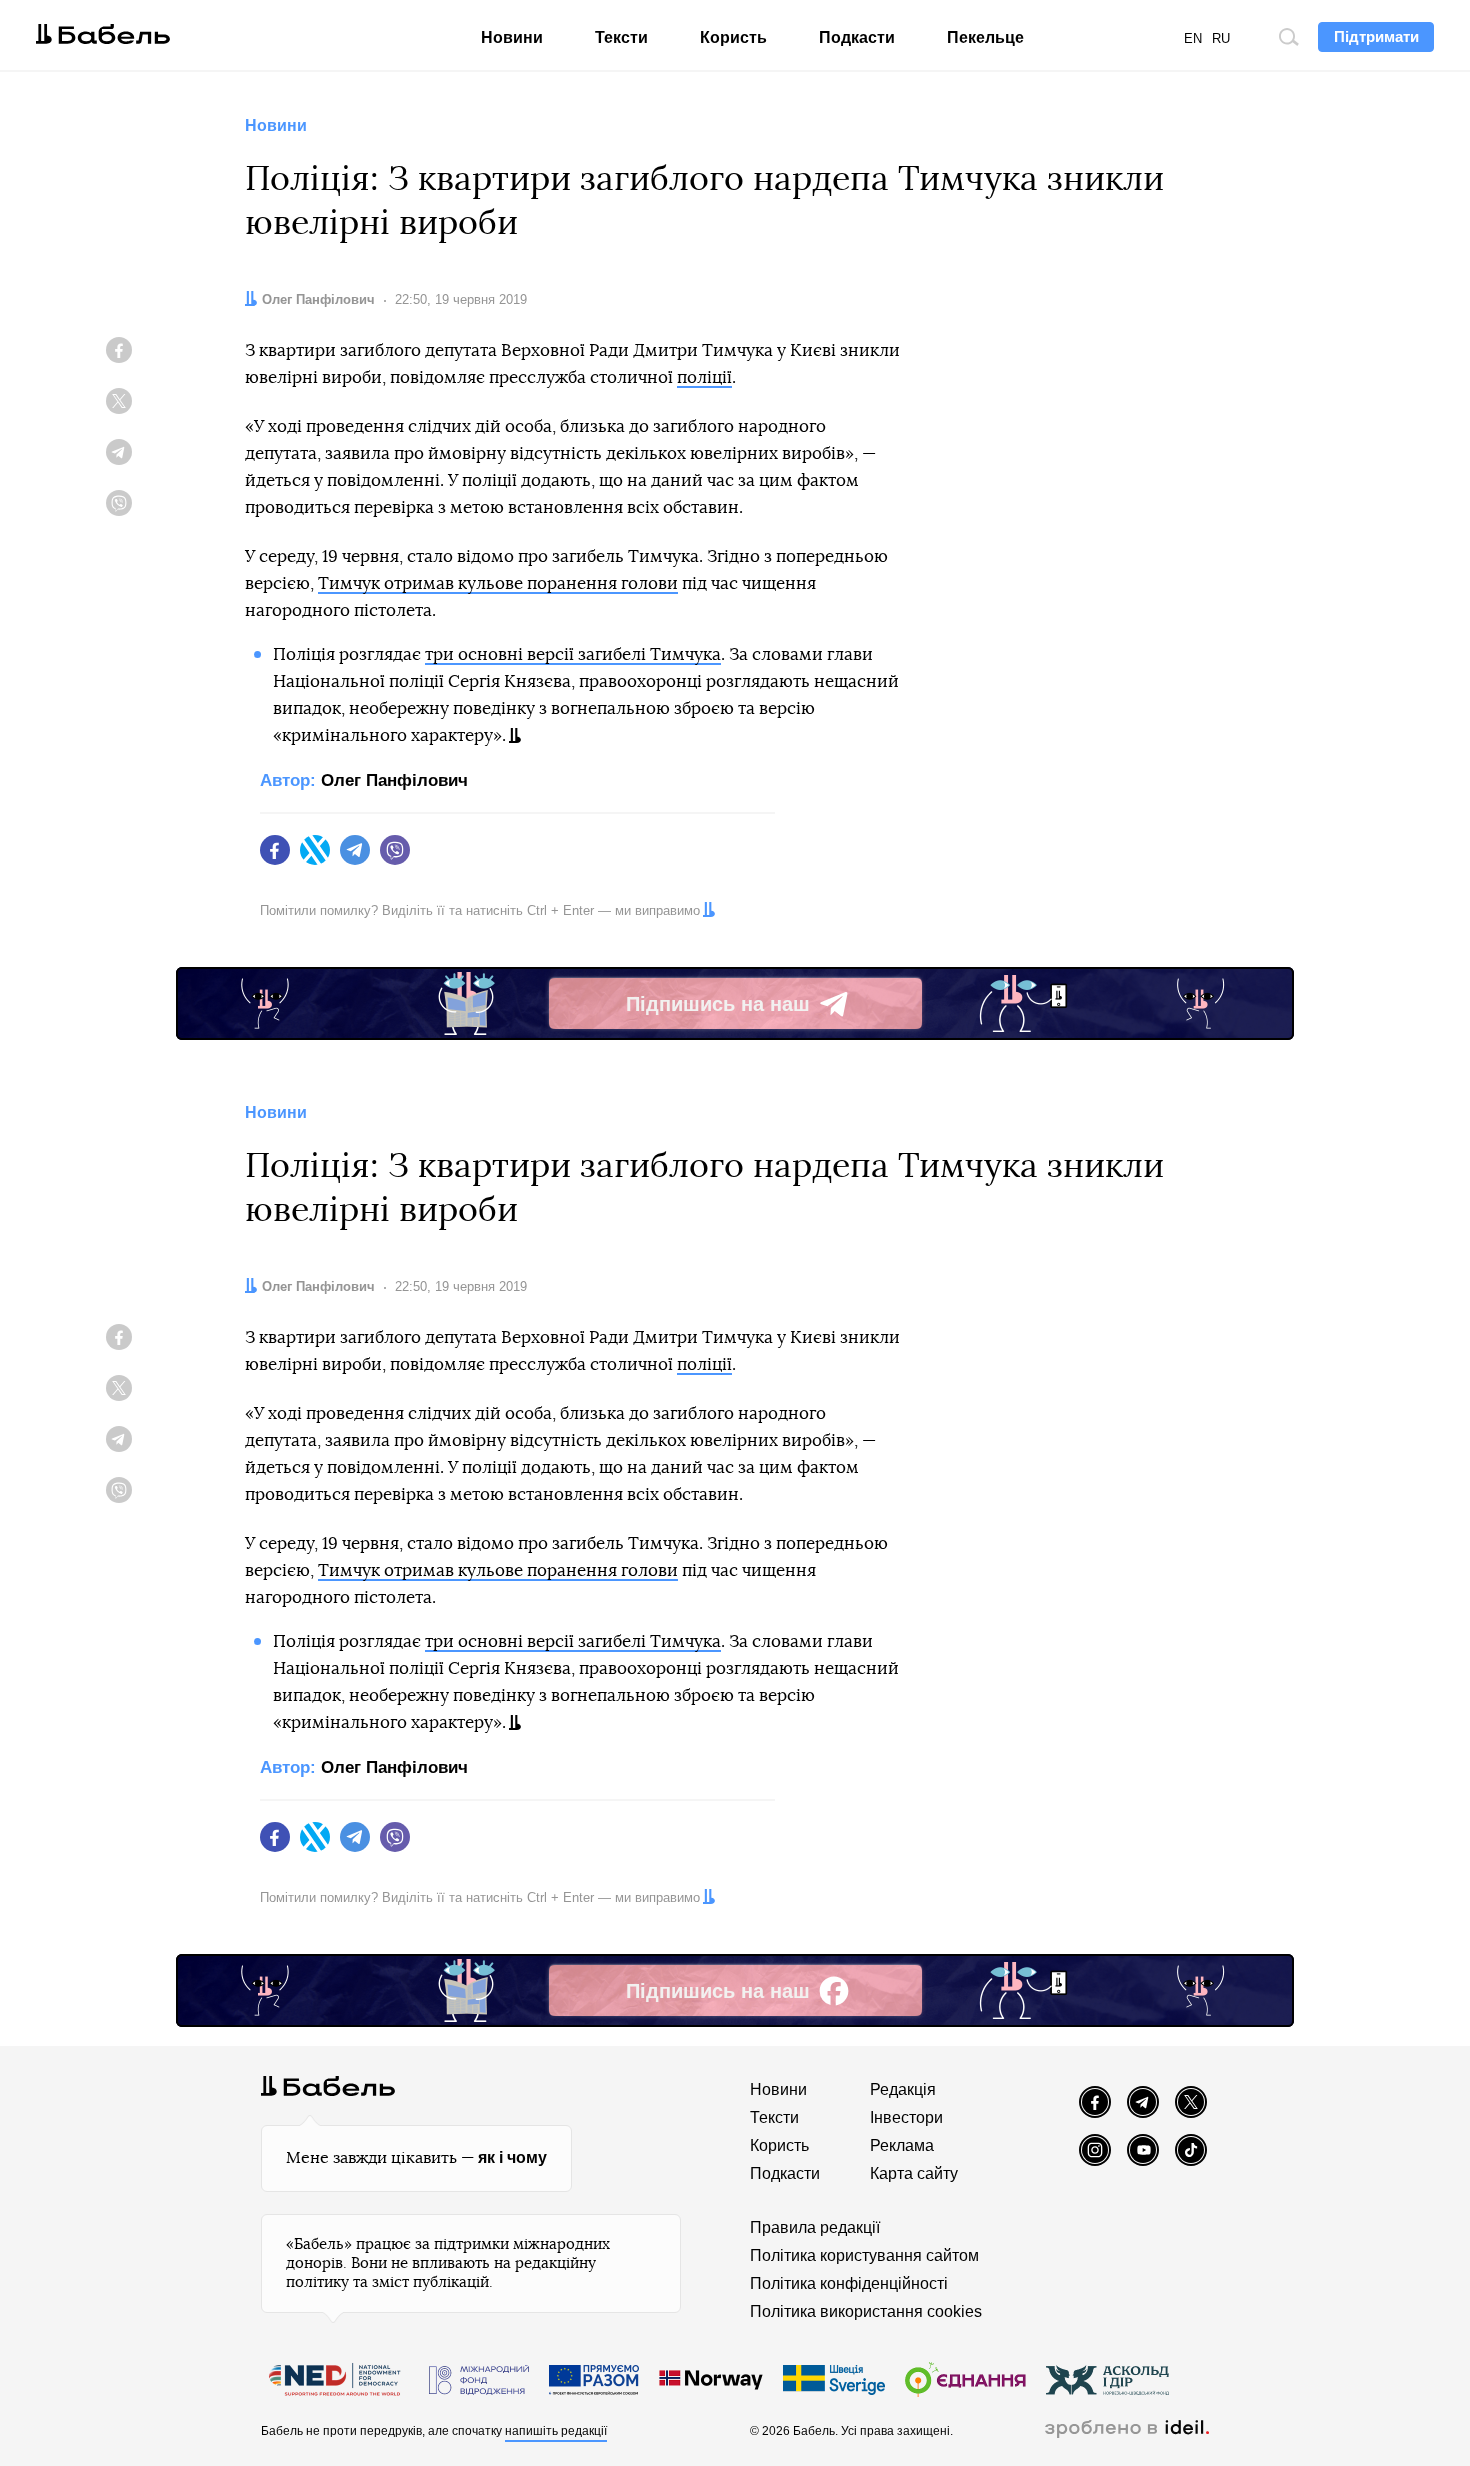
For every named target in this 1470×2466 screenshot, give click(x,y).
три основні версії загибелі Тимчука (573, 654)
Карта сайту (914, 2173)
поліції (704, 377)
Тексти (621, 37)
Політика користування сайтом (864, 2255)
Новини (512, 37)
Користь (733, 37)
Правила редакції (815, 2227)
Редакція (903, 2089)
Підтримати (1376, 36)
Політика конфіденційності (849, 2283)
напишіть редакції (556, 2431)
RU (1221, 38)
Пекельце (985, 37)
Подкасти (857, 37)
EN (1193, 38)
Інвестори (906, 2117)
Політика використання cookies (866, 2311)
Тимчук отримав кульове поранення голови (498, 583)
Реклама (902, 2145)
